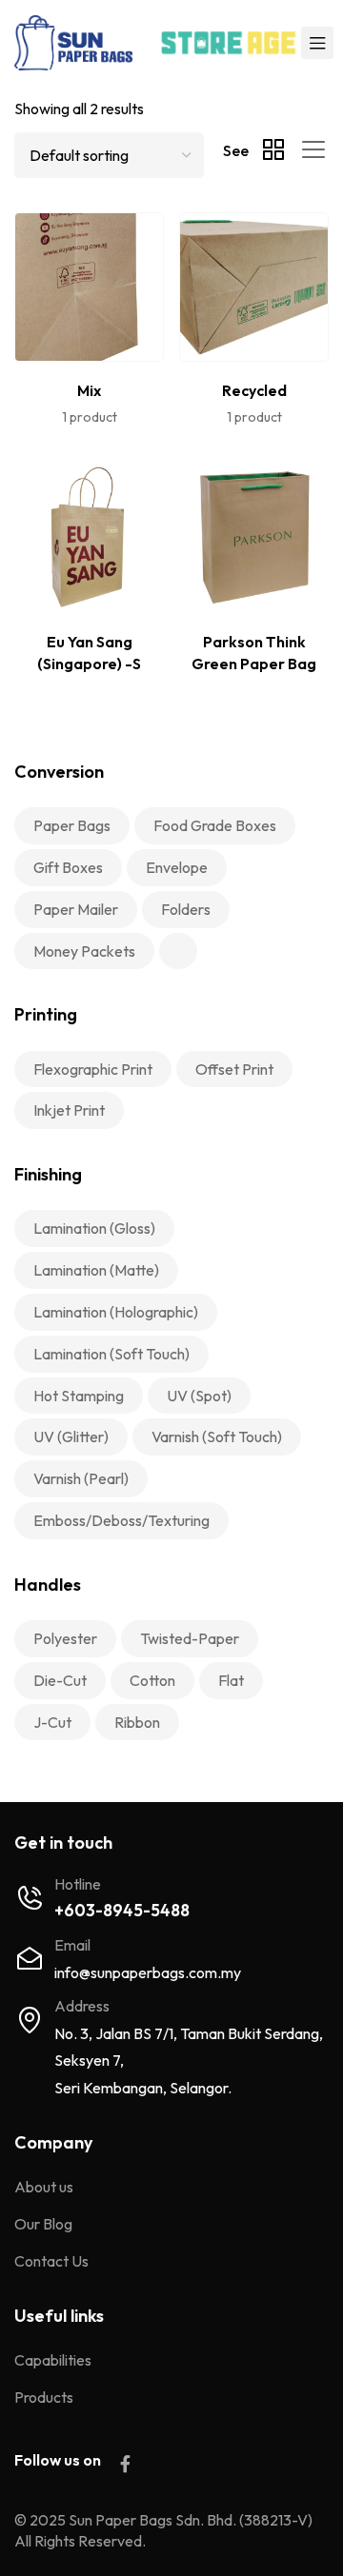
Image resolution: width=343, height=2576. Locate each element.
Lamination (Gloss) (94, 1228)
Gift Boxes (68, 867)
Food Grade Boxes (215, 825)
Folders (186, 909)
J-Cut (52, 1722)
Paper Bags (72, 825)
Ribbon (137, 1722)
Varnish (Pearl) (81, 1478)
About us (44, 2187)
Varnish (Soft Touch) (217, 1437)
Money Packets (84, 951)
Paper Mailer (76, 909)
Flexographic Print (93, 1069)
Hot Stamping (79, 1396)
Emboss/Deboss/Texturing (121, 1520)
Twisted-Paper (190, 1638)
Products (44, 2397)
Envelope (177, 867)
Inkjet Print (69, 1110)
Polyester (65, 1638)
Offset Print (234, 1069)
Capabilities (53, 2360)
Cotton (152, 1680)
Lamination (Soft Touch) (111, 1354)
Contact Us (51, 2261)
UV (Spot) (199, 1396)
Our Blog (43, 2224)
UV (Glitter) (71, 1437)
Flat (231, 1680)
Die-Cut (60, 1680)
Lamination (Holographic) (116, 1312)
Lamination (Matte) (96, 1270)
